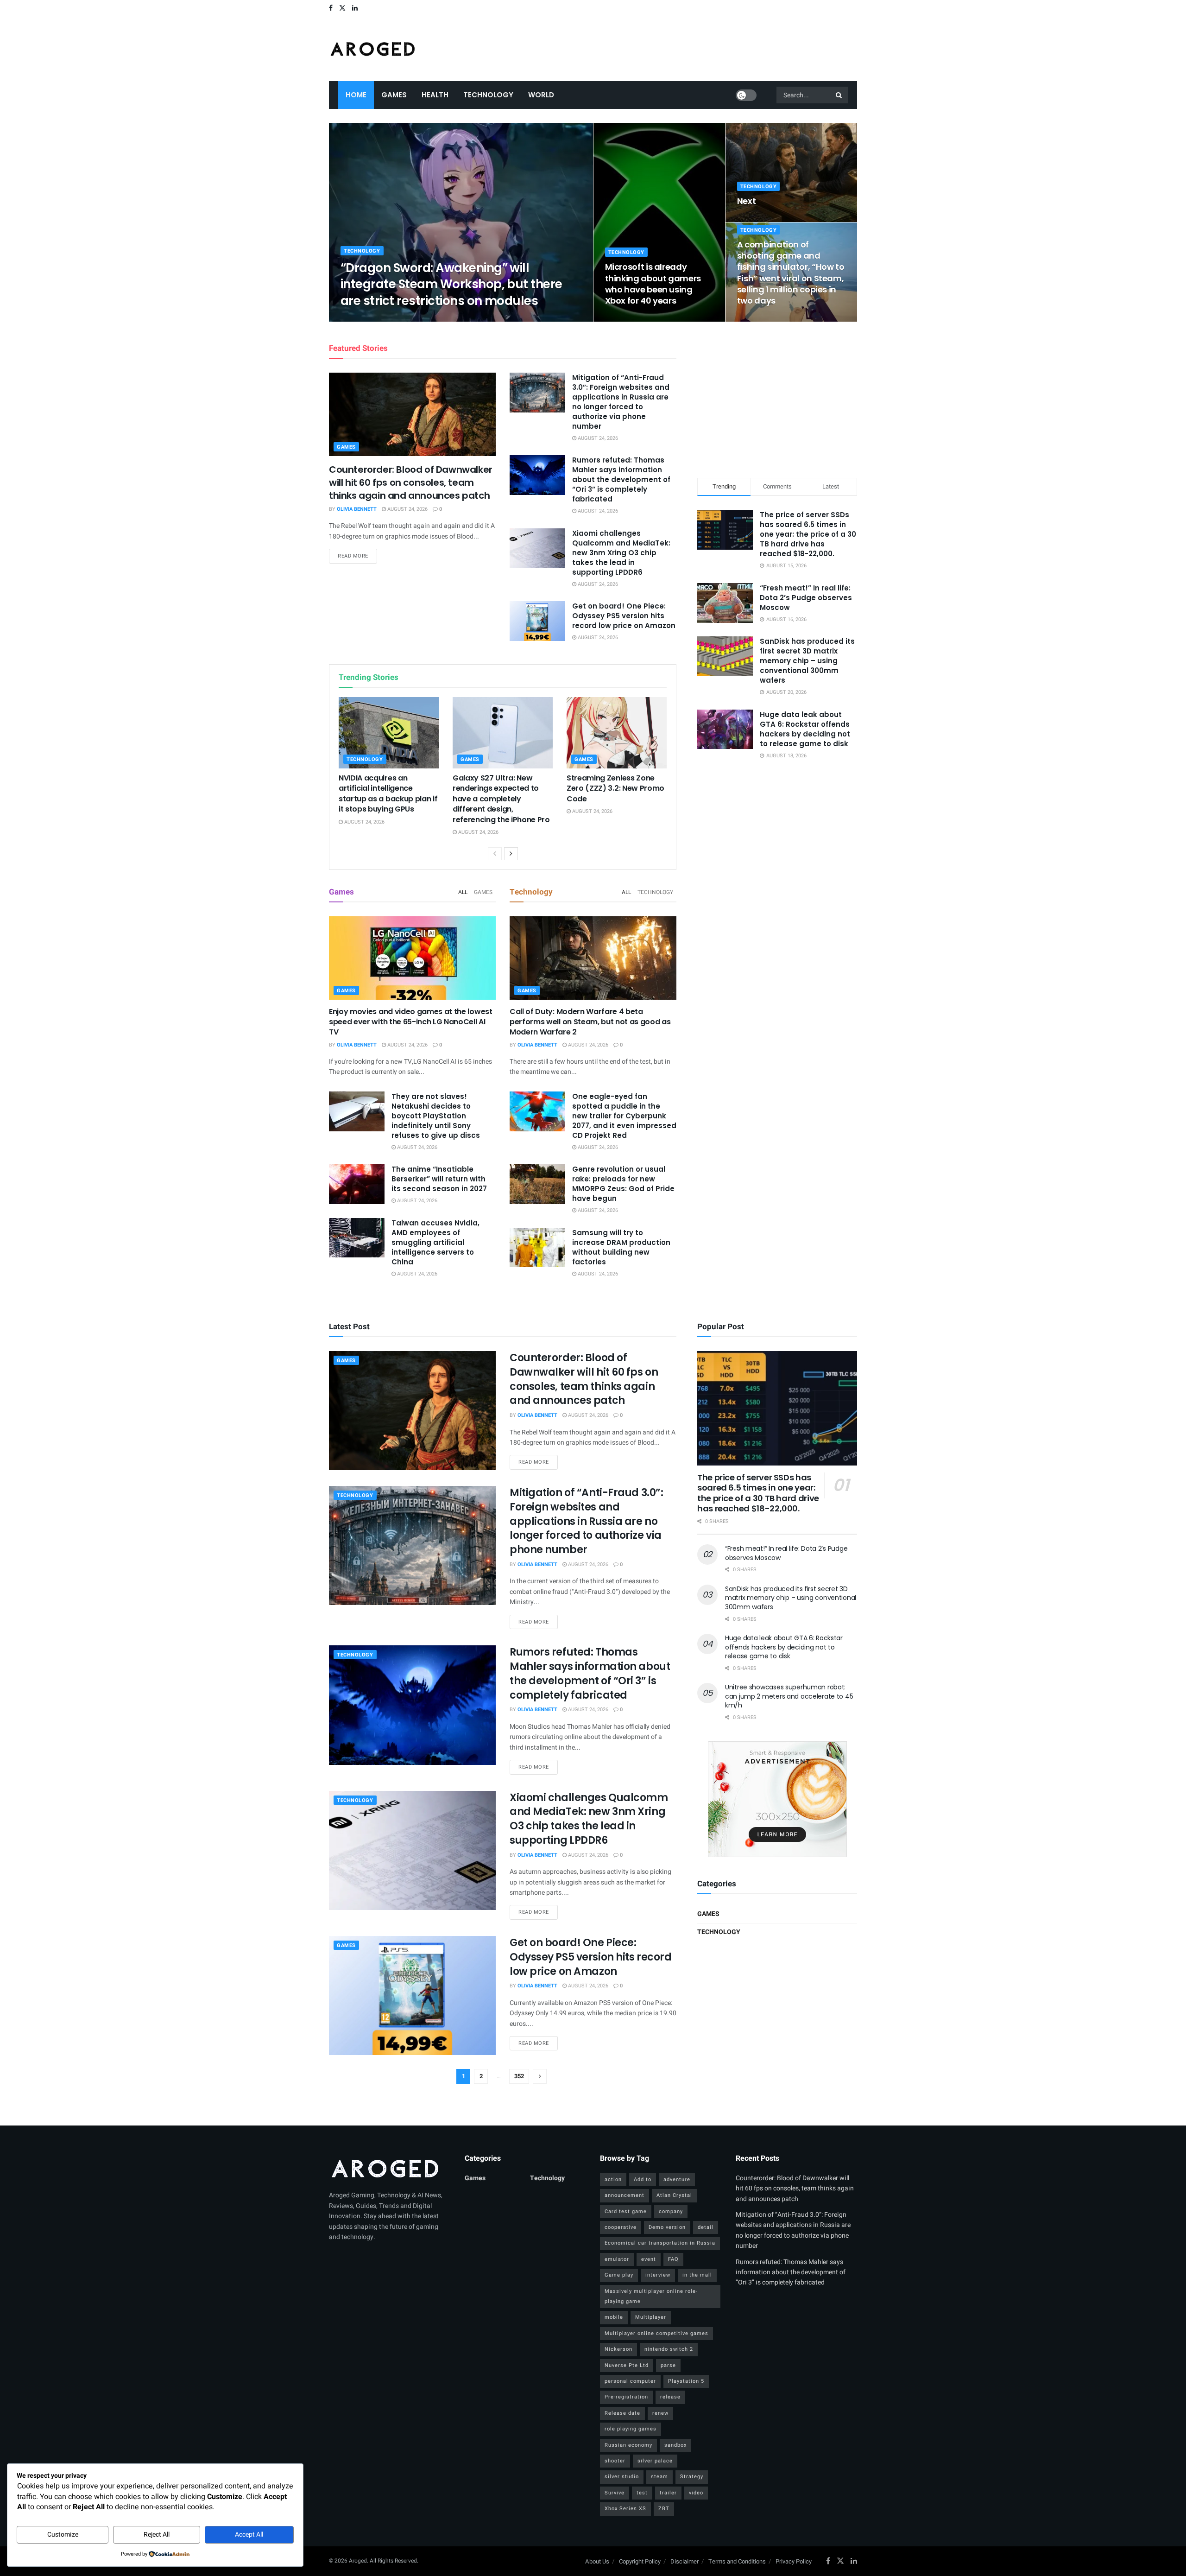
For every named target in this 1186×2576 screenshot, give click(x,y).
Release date (622, 2413)
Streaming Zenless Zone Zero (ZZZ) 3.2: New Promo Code (615, 788)
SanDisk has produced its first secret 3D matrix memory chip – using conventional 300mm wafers (807, 661)
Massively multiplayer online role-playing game (651, 2296)
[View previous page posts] (495, 854)
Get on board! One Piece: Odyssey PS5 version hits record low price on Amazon (624, 616)
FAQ (673, 2259)
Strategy (692, 2477)
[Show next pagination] (540, 2076)
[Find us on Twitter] (342, 8)
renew (660, 2413)
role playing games (631, 2429)
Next (747, 201)
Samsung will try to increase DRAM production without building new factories (621, 1247)
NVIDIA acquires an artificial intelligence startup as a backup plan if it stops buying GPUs (388, 793)
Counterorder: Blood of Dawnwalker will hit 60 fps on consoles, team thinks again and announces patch (411, 482)
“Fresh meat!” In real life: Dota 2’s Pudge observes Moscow (806, 598)
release (670, 2397)
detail (706, 2227)
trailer (668, 2493)
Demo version (667, 2227)
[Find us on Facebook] (331, 8)
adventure (677, 2179)
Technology (488, 95)
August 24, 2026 (418, 319)
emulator (617, 2259)
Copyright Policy (640, 2561)
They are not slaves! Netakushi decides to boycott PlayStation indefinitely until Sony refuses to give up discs (436, 1116)
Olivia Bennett (368, 319)
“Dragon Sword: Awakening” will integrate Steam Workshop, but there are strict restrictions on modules (451, 284)
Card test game (626, 2211)
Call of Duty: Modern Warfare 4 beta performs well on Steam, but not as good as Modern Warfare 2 (590, 1022)
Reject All (157, 2535)
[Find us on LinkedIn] (355, 8)
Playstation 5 (686, 2381)
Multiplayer (651, 2317)
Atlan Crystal (674, 2195)
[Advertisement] (777, 398)
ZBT (664, 2509)
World (541, 95)
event (649, 2259)
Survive (615, 2493)
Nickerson (618, 2349)
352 (519, 2076)
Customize (63, 2535)
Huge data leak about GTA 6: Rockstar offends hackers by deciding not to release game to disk (805, 729)
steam (659, 2477)
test (642, 2493)
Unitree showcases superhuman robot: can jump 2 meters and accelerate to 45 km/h (789, 1696)
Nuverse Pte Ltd (627, 2365)
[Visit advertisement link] (777, 1799)
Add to (643, 2179)
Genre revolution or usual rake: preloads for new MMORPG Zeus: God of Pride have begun (623, 1184)
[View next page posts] (511, 854)
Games (394, 95)
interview (658, 2275)
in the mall (697, 2275)
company (671, 2211)
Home (356, 95)
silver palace (655, 2461)
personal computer (630, 2381)
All (463, 892)
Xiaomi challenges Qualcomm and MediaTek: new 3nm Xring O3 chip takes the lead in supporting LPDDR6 (621, 553)
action (613, 2179)
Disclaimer (684, 2561)
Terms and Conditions (737, 2561)
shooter (615, 2461)
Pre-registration (626, 2397)
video (696, 2493)
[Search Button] (839, 95)
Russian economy (628, 2445)
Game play (619, 2275)
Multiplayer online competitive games (656, 2333)
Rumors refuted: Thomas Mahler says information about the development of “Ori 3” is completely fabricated (621, 479)
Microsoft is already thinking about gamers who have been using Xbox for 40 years (653, 284)
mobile (614, 2317)
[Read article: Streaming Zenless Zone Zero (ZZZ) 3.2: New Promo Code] (617, 733)
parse (668, 2365)
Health (435, 95)
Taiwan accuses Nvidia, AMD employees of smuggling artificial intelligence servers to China (435, 1242)
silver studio (622, 2477)
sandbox (675, 2445)
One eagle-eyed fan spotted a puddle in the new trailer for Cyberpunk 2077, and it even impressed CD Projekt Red (624, 1116)
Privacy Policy (794, 2561)
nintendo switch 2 (669, 2349)
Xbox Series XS (625, 2509)
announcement (625, 2195)
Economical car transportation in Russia (660, 2243)
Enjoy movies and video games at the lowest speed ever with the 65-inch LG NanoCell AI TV (411, 1022)
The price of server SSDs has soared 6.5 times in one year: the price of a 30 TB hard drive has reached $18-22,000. (808, 534)
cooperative (621, 2227)
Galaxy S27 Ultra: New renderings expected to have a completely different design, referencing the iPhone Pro (501, 799)
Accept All (249, 2535)
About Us (597, 2561)
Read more (357, 556)
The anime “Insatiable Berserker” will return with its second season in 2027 (439, 1179)
